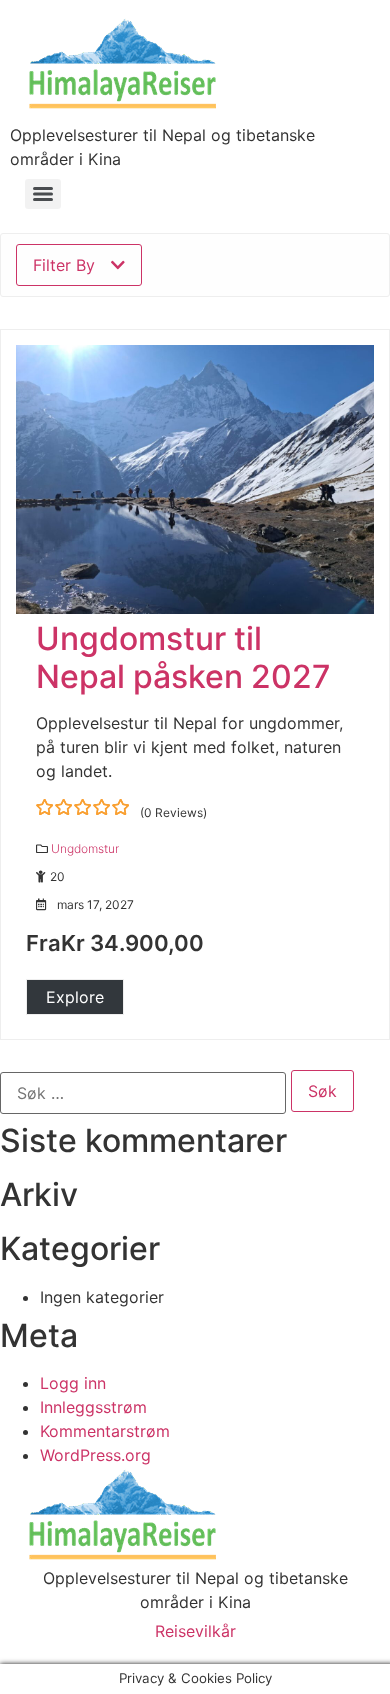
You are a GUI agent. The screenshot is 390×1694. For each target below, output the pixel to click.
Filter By (64, 265)
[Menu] (43, 194)
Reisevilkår (195, 1631)
